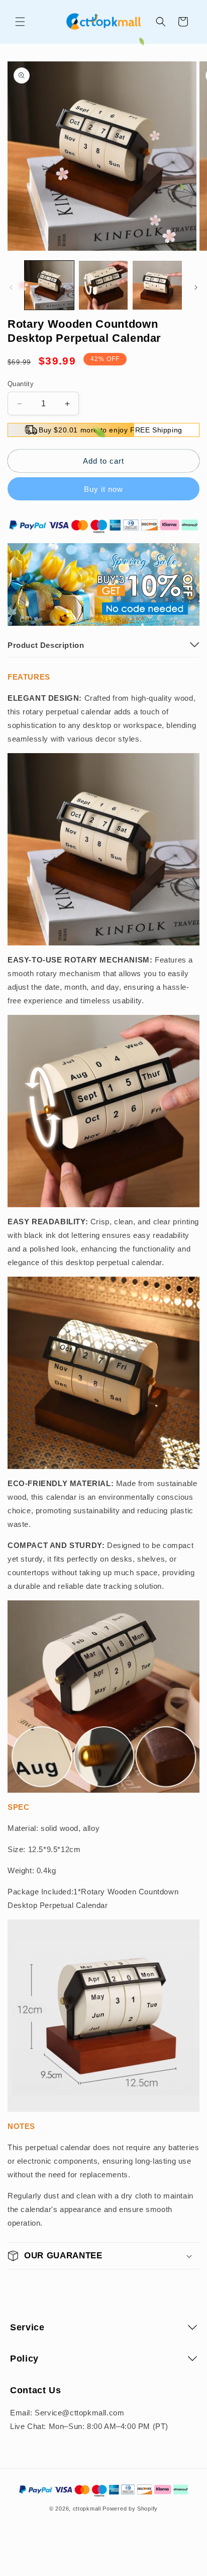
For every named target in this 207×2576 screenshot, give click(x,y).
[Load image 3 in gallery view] (157, 285)
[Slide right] (196, 287)
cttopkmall (87, 2509)
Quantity (21, 384)
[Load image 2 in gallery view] (103, 285)
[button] (20, 22)
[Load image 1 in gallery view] (49, 285)
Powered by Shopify (130, 2509)
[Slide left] (11, 287)
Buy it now (103, 489)
